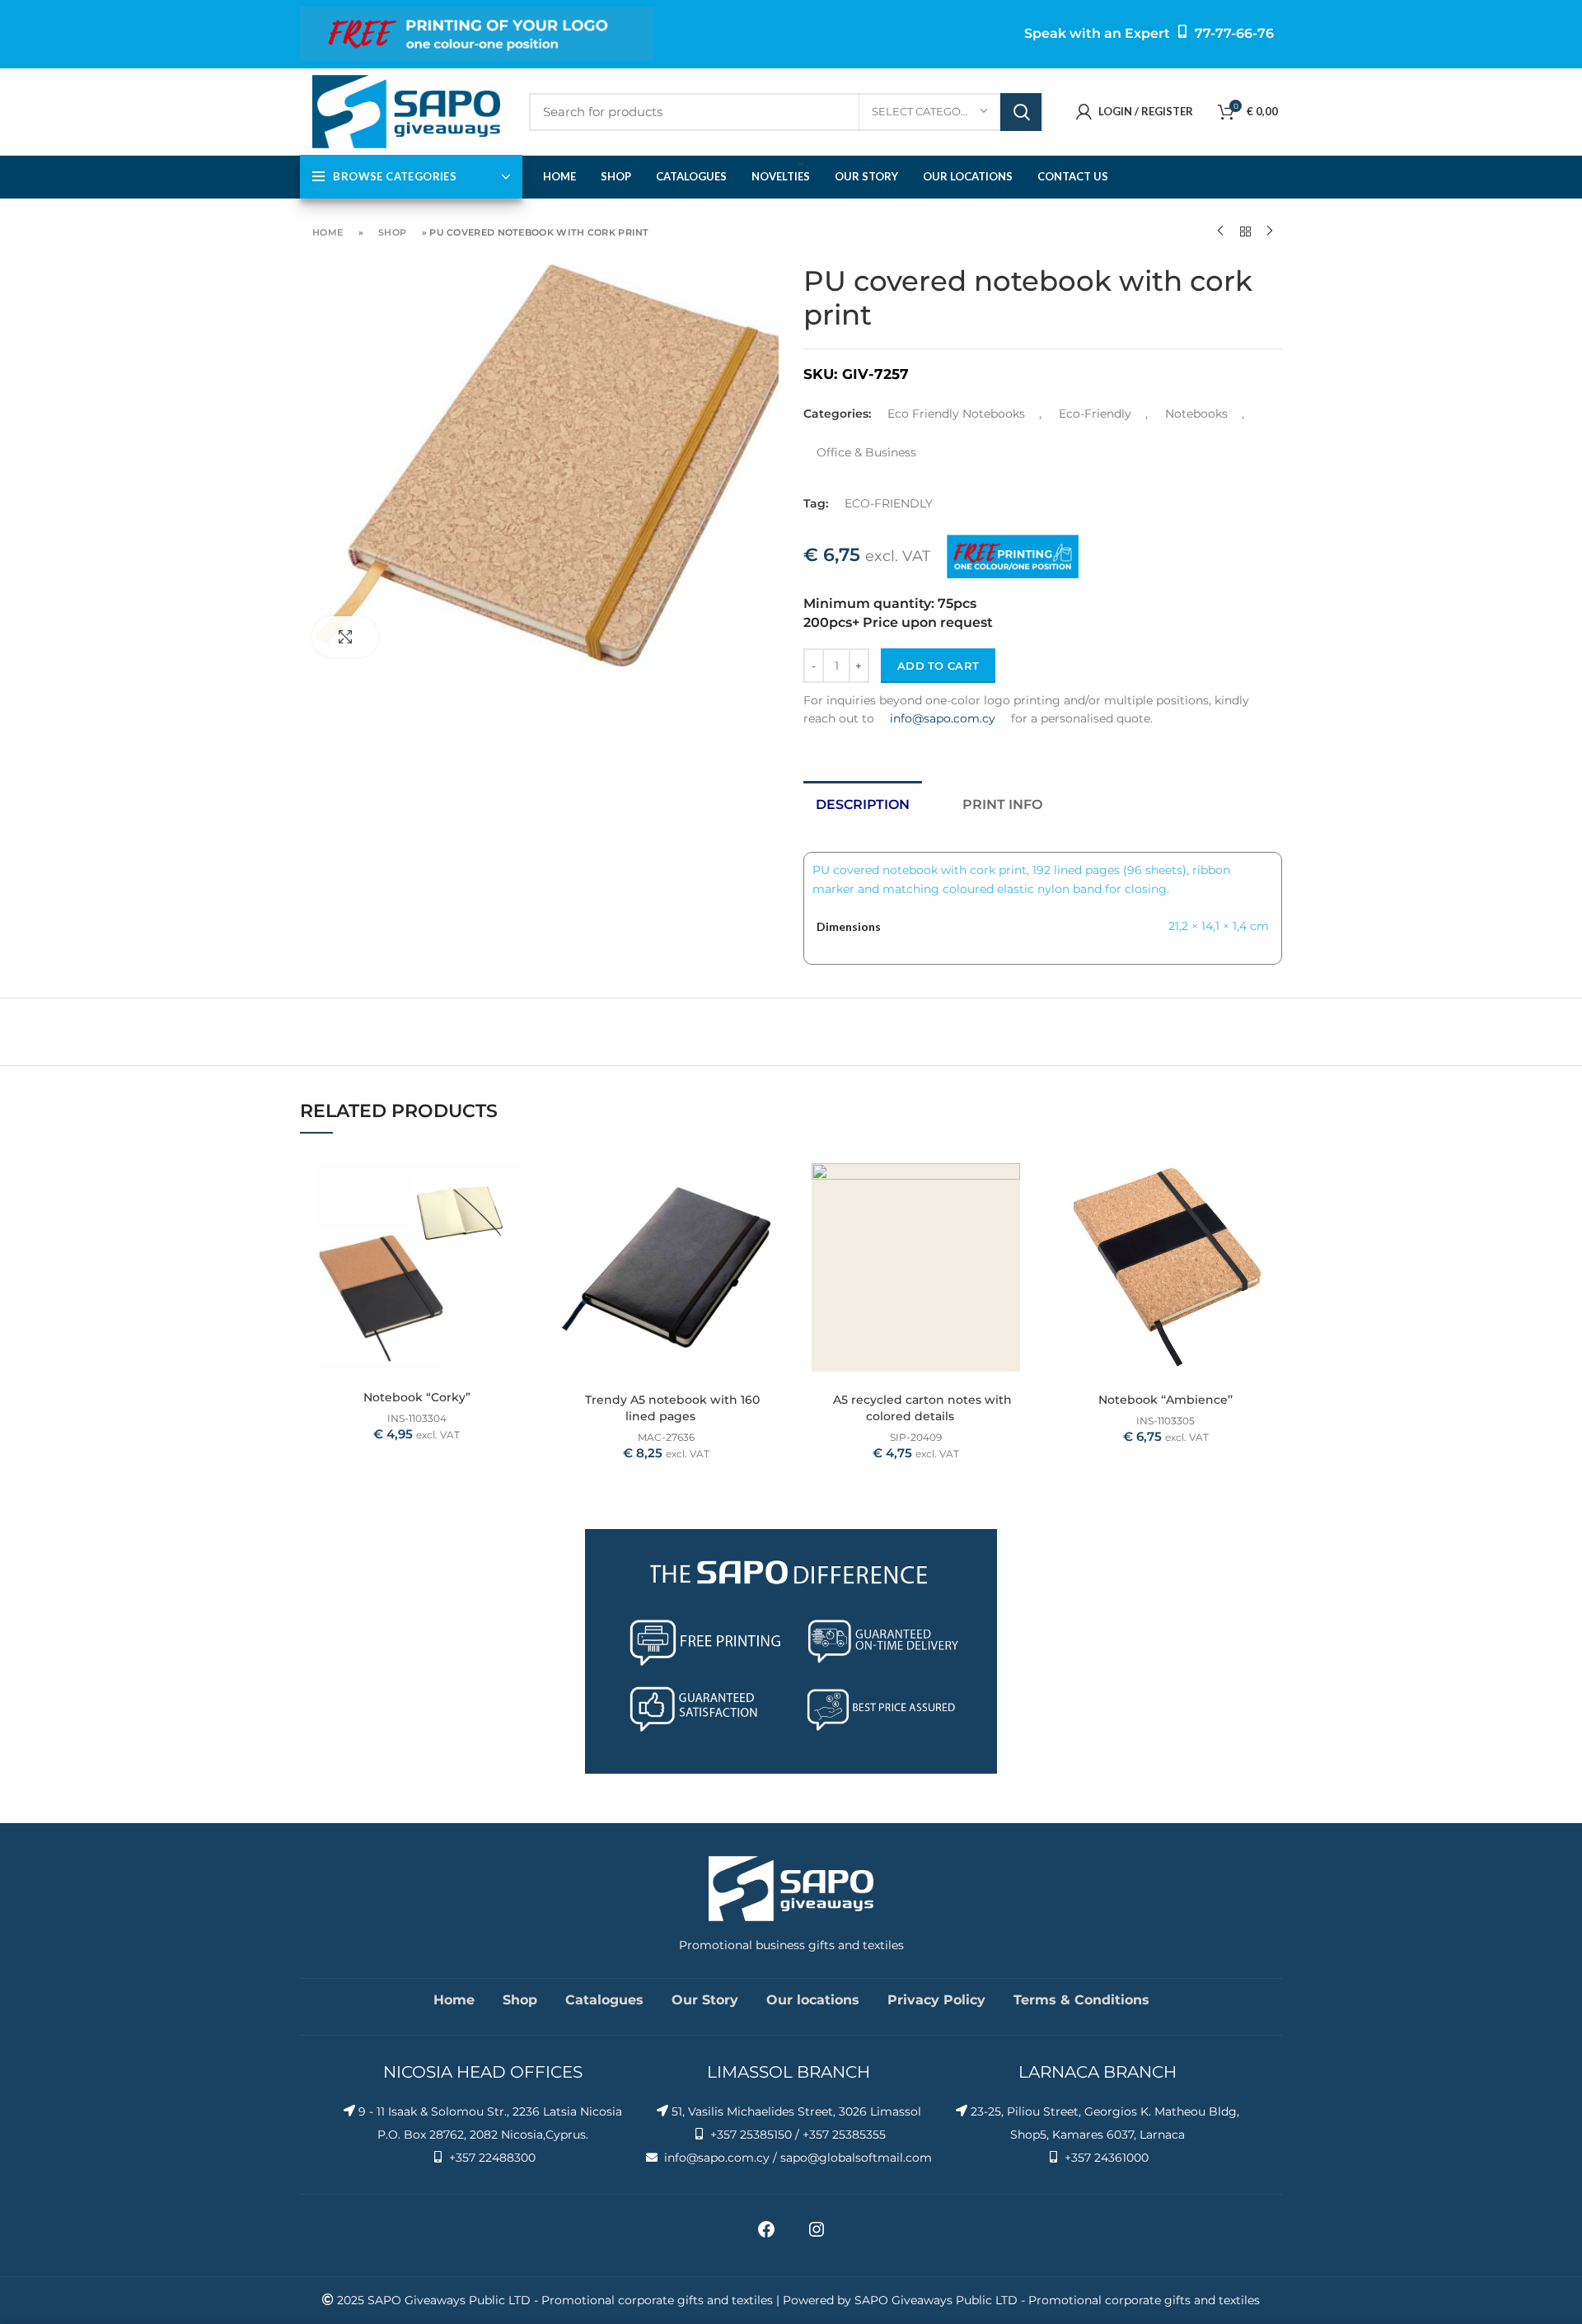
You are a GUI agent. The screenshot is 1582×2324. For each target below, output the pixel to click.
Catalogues (604, 2000)
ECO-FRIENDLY (889, 503)
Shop (392, 232)
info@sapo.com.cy (943, 718)
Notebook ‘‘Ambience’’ (1165, 1400)
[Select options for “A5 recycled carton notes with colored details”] (1020, 1178)
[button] (770, 1178)
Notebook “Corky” (417, 1397)
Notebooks (1196, 414)
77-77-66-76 (1234, 33)
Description (863, 804)
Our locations (813, 2000)
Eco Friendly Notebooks (956, 414)
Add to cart (938, 666)
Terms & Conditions (1081, 2000)
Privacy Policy (936, 2000)
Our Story (705, 2000)
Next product (1270, 231)
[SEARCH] (1021, 112)
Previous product (1220, 231)
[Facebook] (766, 2235)
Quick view (521, 1215)
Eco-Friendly (1095, 414)
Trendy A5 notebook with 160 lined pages (672, 1408)
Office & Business (866, 452)
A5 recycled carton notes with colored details (922, 1408)
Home (328, 232)
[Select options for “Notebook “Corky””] (521, 1178)
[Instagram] (817, 2235)
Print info (1002, 804)
